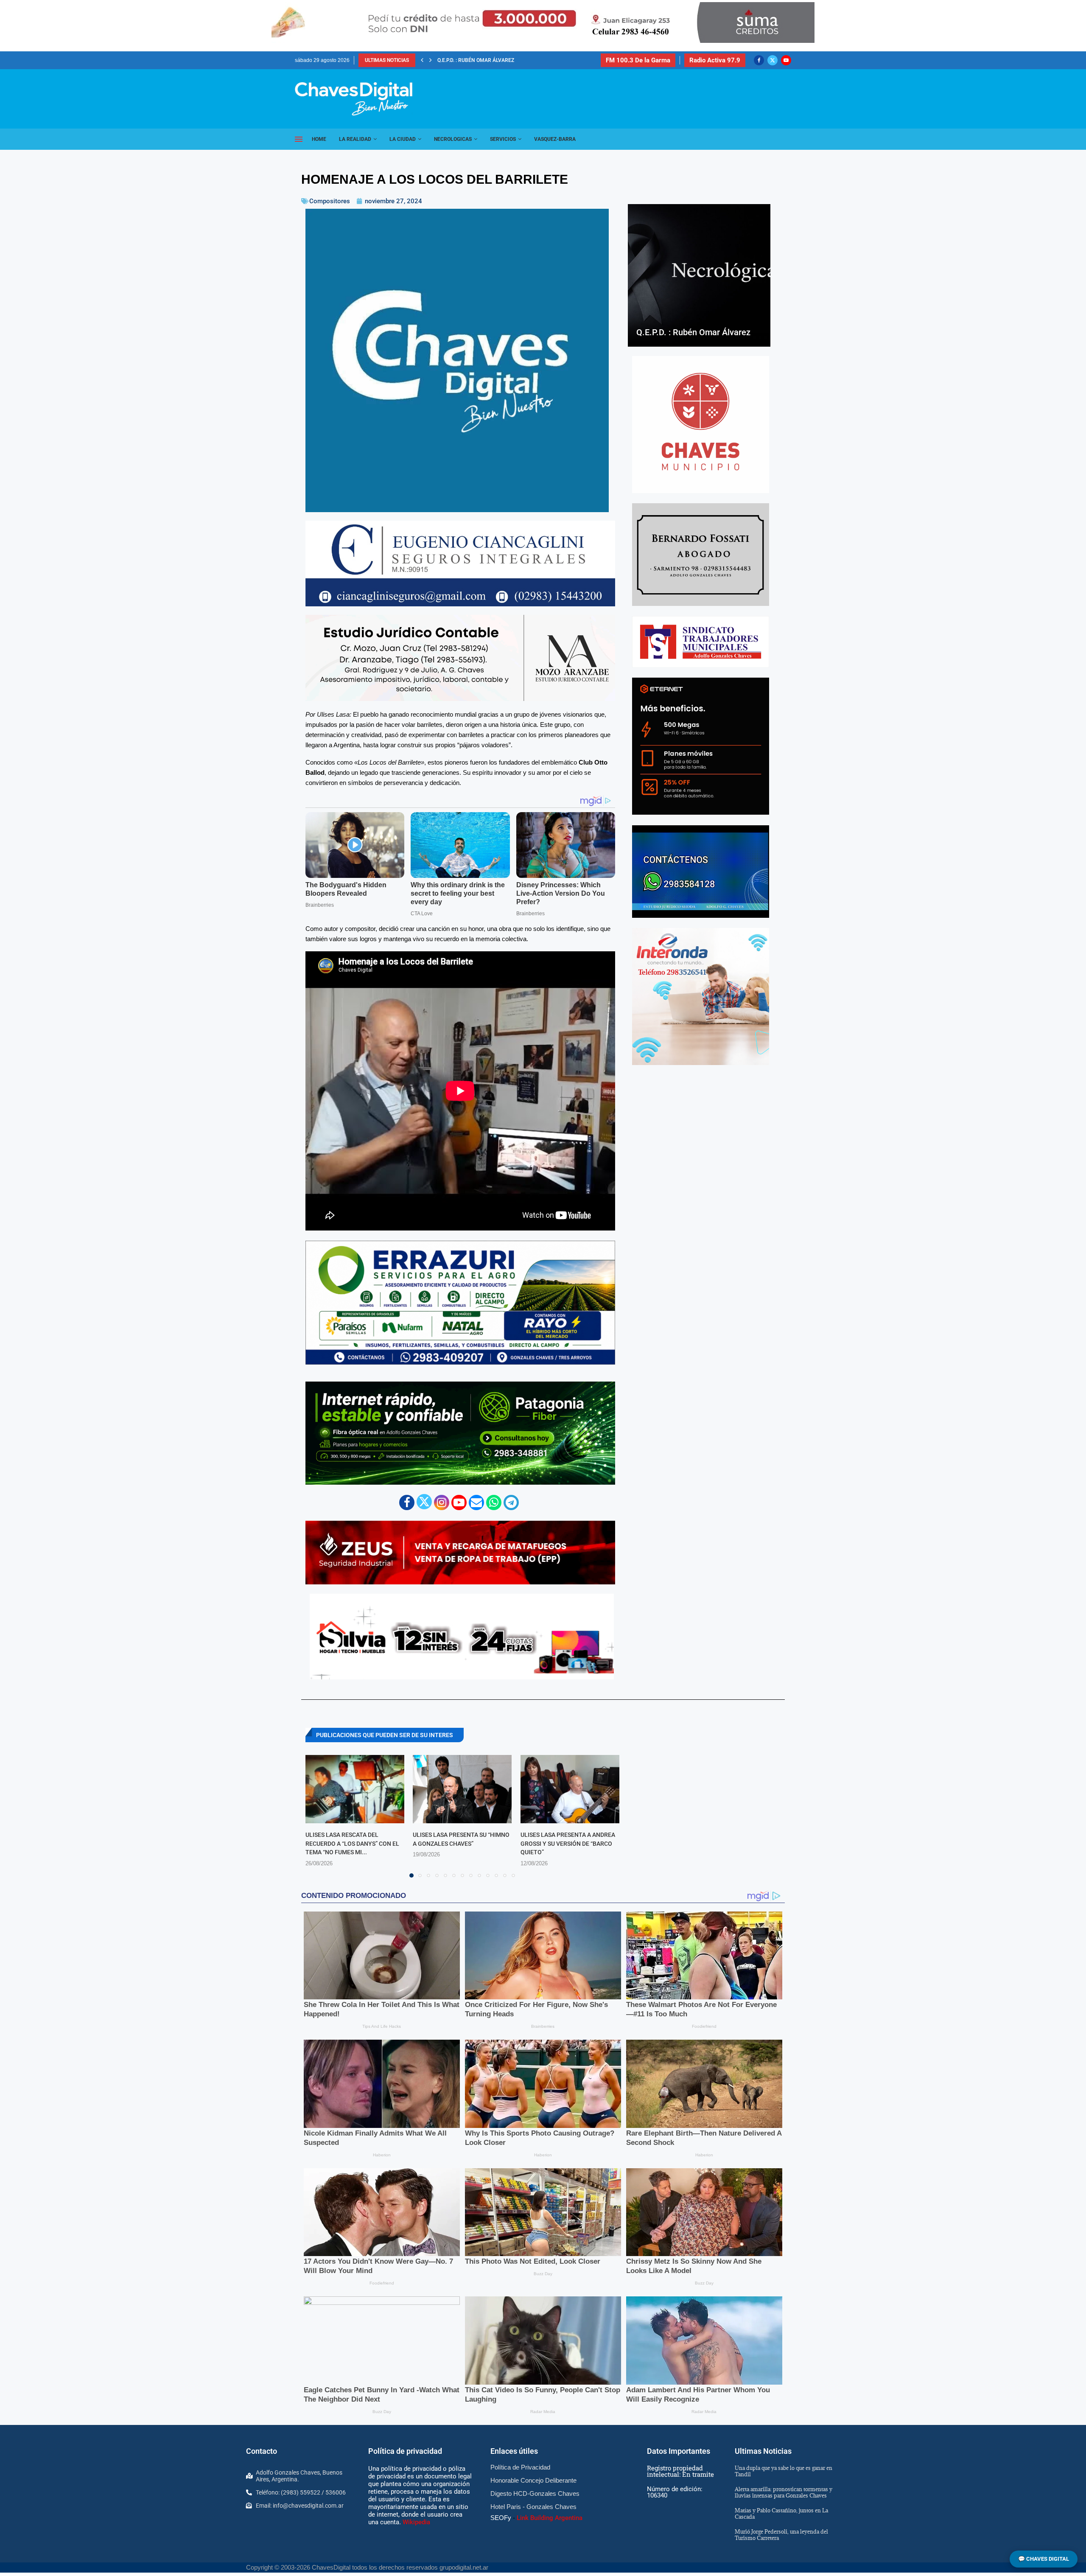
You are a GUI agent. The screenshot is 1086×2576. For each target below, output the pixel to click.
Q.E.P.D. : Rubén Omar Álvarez (693, 332)
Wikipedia (416, 2522)
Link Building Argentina (550, 2518)
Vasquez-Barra (555, 139)
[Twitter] (773, 60)
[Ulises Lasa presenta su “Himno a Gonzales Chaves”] (462, 1789)
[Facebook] (759, 60)
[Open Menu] (299, 139)
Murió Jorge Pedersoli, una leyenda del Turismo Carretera (781, 2535)
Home (319, 139)
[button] (422, 60)
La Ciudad (403, 139)
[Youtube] (786, 60)
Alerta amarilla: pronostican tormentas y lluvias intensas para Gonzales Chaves (784, 2492)
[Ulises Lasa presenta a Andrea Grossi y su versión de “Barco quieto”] (570, 1789)
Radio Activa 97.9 (715, 60)
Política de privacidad (405, 2451)
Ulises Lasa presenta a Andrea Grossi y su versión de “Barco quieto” (568, 1843)
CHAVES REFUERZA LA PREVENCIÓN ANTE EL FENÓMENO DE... (512, 60)
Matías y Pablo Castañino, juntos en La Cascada (781, 2513)
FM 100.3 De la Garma (638, 60)
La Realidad (355, 139)
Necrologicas (453, 139)
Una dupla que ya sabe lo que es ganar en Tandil (784, 2471)
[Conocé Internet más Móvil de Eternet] (701, 746)
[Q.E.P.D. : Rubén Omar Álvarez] (699, 275)
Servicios (503, 139)
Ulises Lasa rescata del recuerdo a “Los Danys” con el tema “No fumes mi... (352, 1843)
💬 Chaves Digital (1044, 2559)
